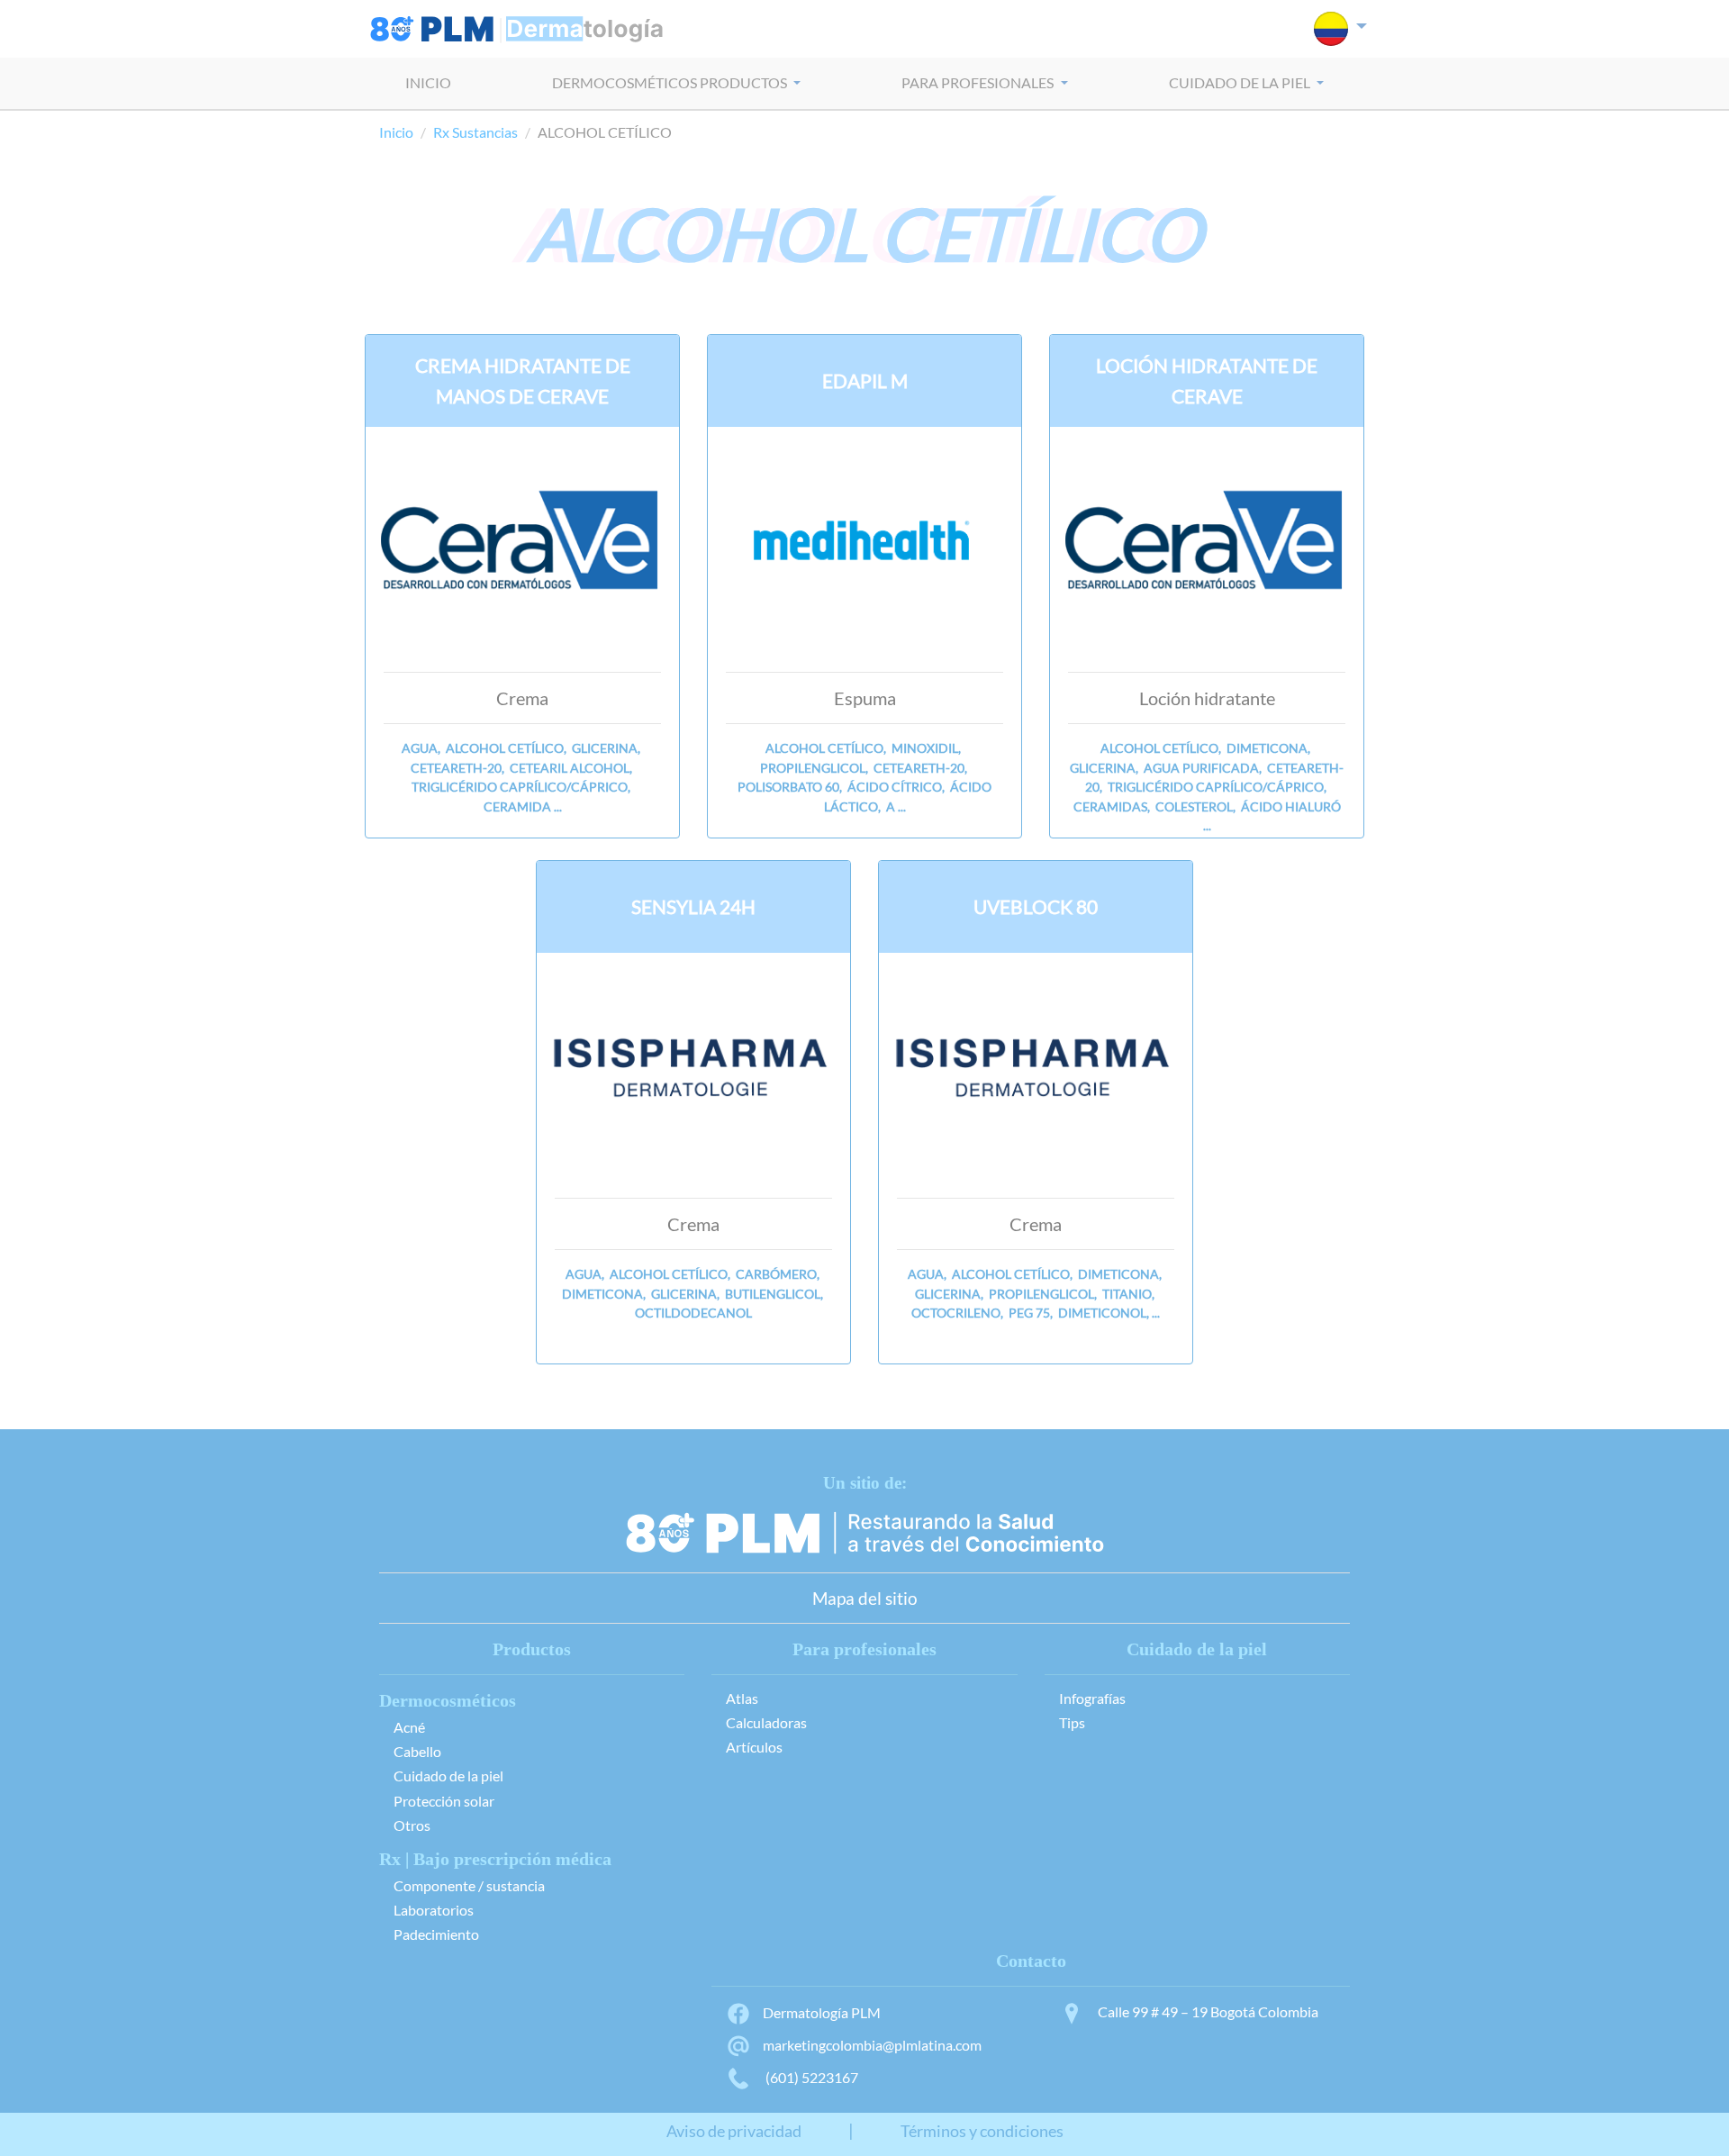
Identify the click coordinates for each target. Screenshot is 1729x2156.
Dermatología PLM (822, 2012)
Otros (412, 1825)
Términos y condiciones (982, 2131)
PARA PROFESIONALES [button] (979, 82)
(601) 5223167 (810, 2077)
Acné (409, 1727)
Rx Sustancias (475, 132)
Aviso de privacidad (734, 2131)
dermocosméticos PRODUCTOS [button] (671, 82)
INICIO (428, 82)
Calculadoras (766, 1722)
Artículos (754, 1747)
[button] (1340, 29)
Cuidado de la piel (448, 1776)
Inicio (396, 132)
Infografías (1092, 1698)
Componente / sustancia (469, 1885)
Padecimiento (436, 1934)
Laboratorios (434, 1910)
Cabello (417, 1751)
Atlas (742, 1698)
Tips (1072, 1722)
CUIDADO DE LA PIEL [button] (1241, 82)
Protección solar (444, 1801)
